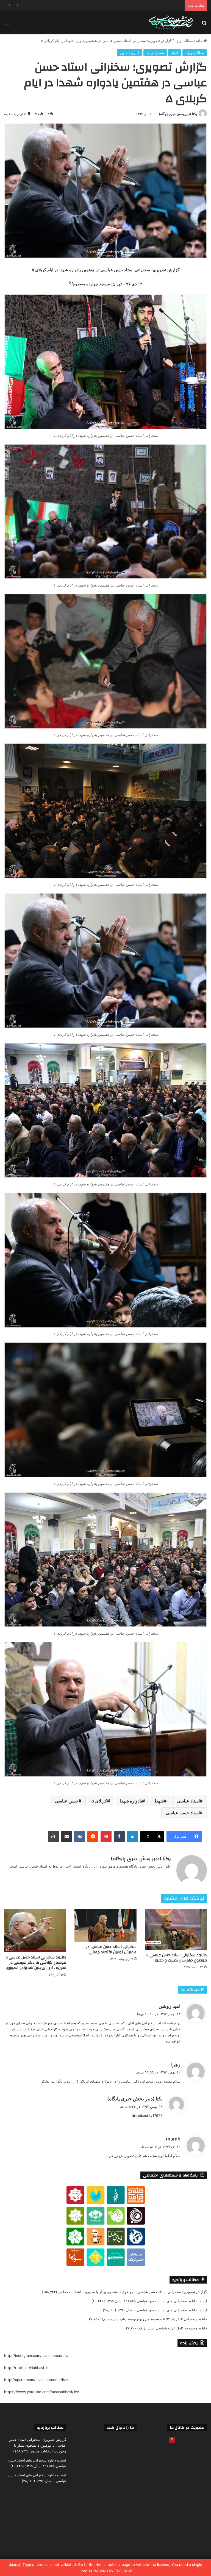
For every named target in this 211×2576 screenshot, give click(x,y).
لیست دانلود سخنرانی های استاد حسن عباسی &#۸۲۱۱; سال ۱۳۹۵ (156, 2301)
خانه (200, 41)
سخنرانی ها (155, 53)
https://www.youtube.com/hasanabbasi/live (42, 2392)
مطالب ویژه (184, 41)
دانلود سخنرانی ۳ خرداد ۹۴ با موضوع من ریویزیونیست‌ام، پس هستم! (154, 2319)
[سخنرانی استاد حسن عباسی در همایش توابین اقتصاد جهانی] (105, 1925)
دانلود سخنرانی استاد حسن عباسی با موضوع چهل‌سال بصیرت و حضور (177, 1958)
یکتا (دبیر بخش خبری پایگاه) (178, 114)
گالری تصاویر (130, 53)
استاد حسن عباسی (183, 1813)
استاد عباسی (188, 1801)
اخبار (175, 53)
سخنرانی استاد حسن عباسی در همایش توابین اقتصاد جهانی (111, 1950)
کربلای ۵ (99, 1801)
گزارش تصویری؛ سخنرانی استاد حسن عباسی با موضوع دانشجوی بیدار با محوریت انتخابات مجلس (133, 2292)
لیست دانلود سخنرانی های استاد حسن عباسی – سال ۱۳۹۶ (162, 2310)
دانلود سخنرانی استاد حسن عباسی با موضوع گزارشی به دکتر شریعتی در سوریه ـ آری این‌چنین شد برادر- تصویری (36, 1963)
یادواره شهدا (131, 1801)
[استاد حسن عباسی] (171, 23)
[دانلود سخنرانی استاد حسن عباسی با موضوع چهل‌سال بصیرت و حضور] (176, 1929)
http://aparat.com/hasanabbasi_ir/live (36, 2380)
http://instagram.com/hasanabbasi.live (37, 2355)
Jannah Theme (22, 2564)
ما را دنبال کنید (120, 2428)
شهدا (159, 1801)
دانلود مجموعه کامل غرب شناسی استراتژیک (173, 2328)
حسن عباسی (67, 1801)
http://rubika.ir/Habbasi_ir (26, 2368)
